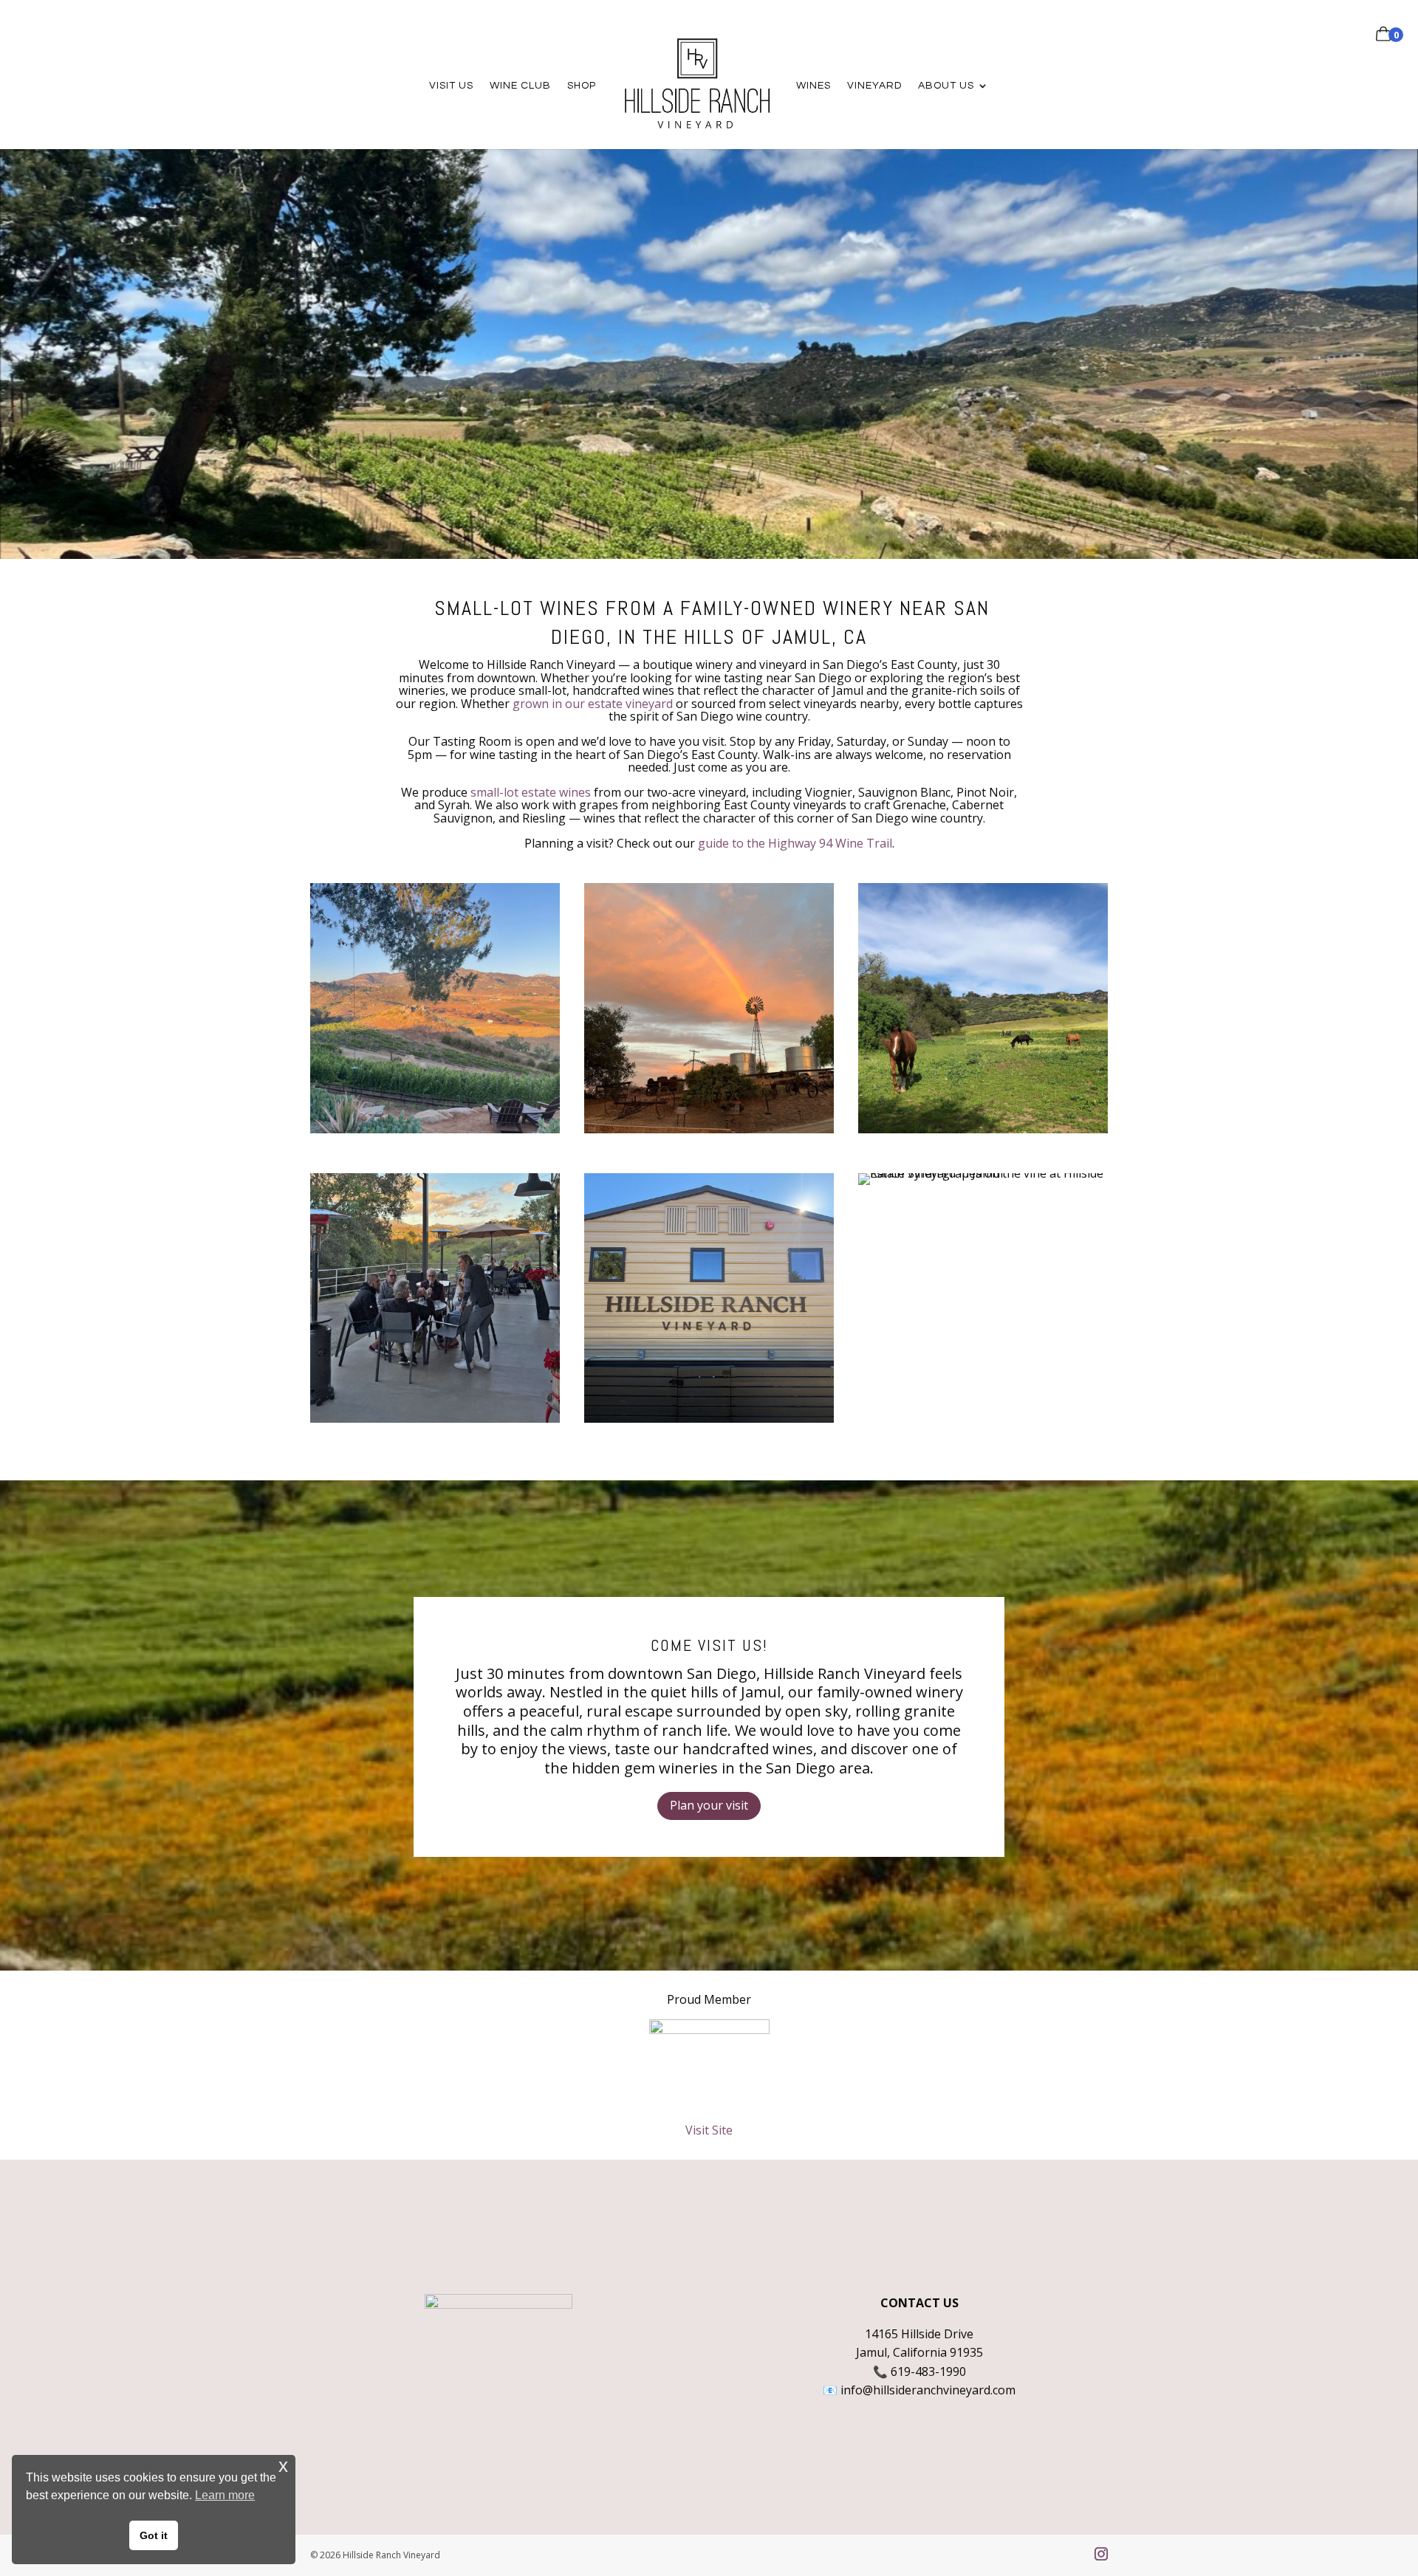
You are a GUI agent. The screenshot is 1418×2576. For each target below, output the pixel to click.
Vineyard (874, 86)
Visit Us (451, 86)
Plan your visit (709, 1805)
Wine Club (520, 86)
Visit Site (709, 2130)
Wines (814, 86)
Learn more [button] (225, 2495)
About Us (946, 86)
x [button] (283, 2466)
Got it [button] (154, 2535)
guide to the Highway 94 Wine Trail (795, 843)
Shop (582, 86)
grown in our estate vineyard (593, 704)
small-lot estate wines (531, 792)
